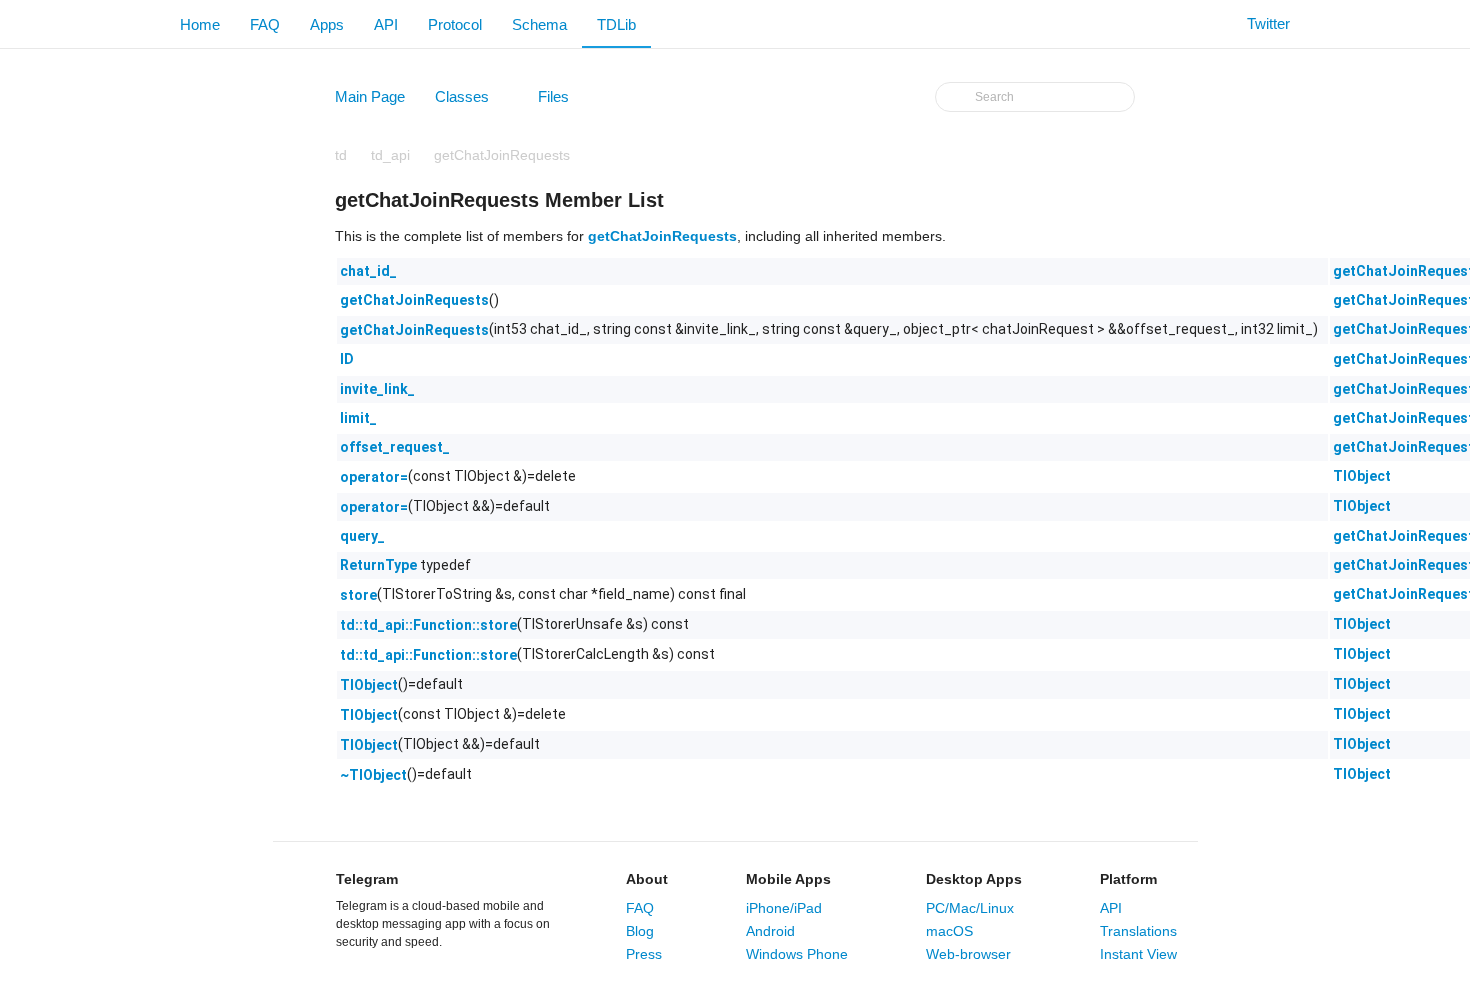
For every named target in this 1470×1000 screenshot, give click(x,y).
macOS (949, 931)
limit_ (358, 418)
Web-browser (968, 954)
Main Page (370, 96)
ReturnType (378, 565)
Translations (1138, 931)
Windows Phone (797, 954)
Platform (1128, 879)
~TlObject (373, 775)
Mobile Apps (788, 879)
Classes (471, 101)
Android (770, 931)
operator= (374, 477)
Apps (327, 24)
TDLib (616, 24)
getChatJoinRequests (502, 155)
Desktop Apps (974, 879)
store (358, 595)
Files (563, 101)
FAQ (265, 24)
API (386, 24)
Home (200, 24)
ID (347, 359)
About (647, 879)
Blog (640, 931)
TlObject (1362, 476)
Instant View (1138, 954)
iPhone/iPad (784, 908)
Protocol (455, 24)
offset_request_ (395, 447)
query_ (362, 536)
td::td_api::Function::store (428, 625)
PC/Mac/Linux (970, 908)
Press (644, 954)
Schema (539, 24)
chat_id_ (368, 271)
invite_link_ (377, 389)
